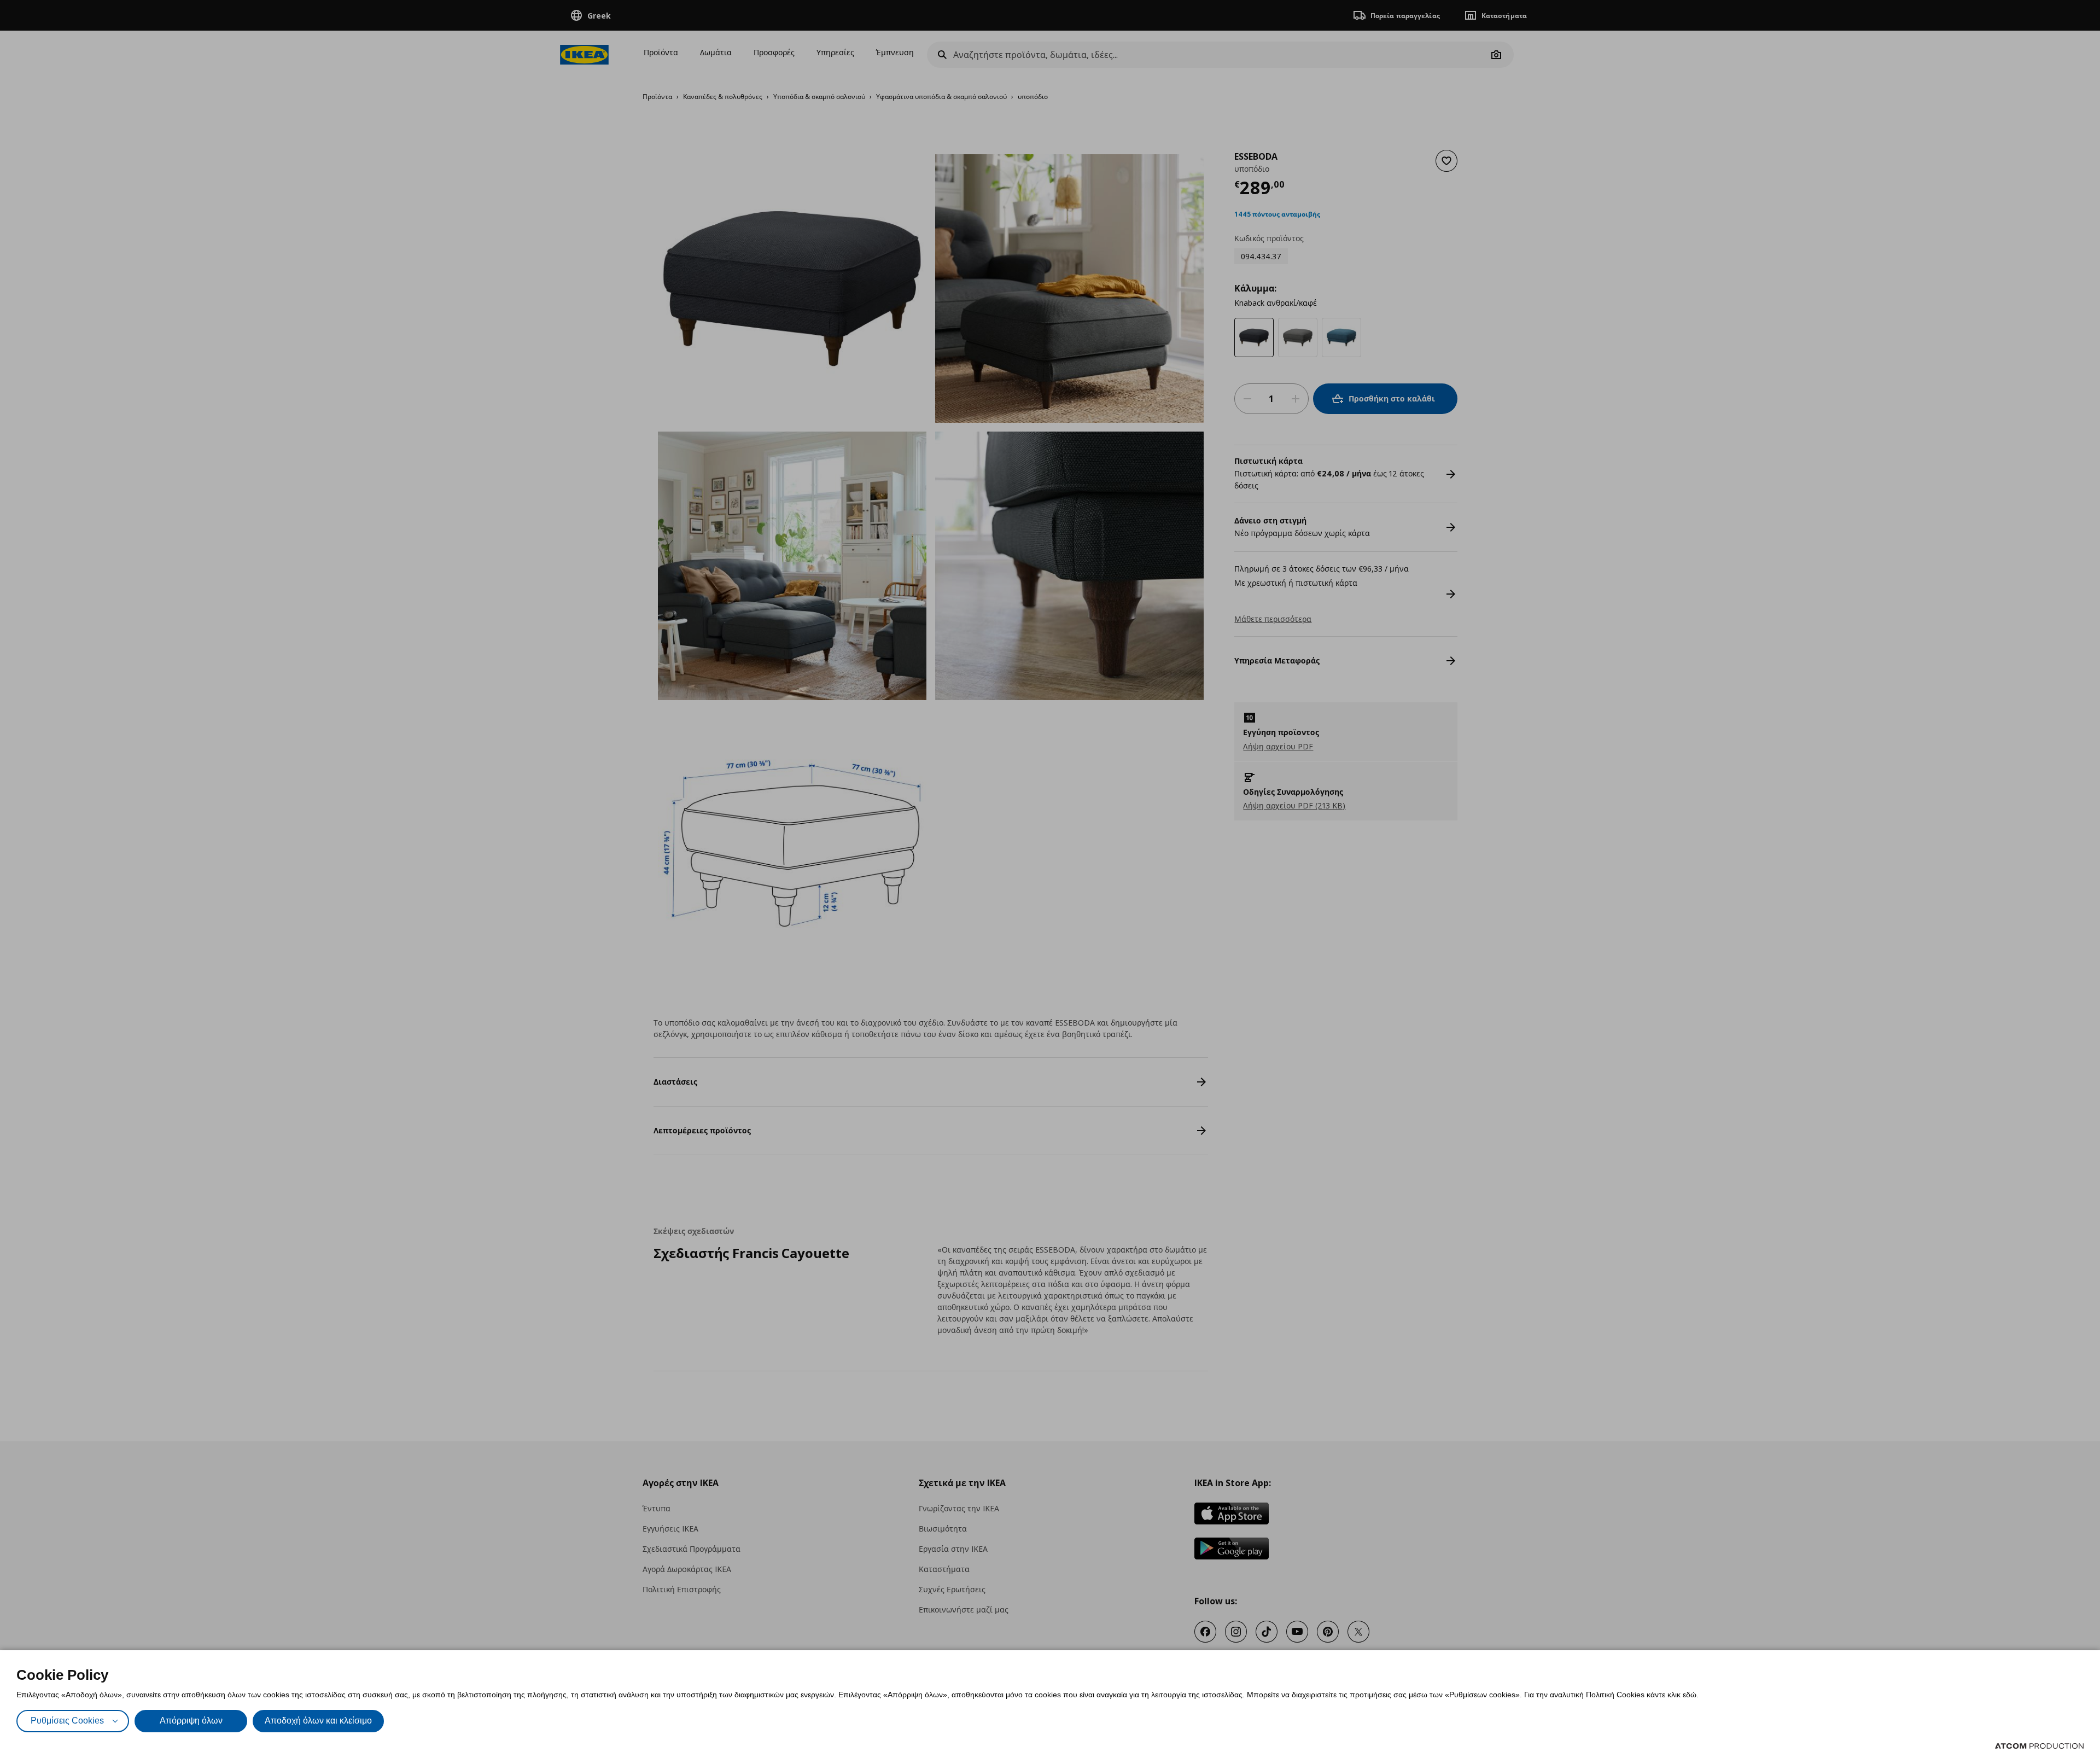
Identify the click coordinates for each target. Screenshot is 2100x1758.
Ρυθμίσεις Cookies (67, 1721)
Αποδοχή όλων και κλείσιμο (318, 1721)
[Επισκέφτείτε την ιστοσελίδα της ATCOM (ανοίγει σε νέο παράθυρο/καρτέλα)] (2039, 1746)
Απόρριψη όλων (191, 1721)
